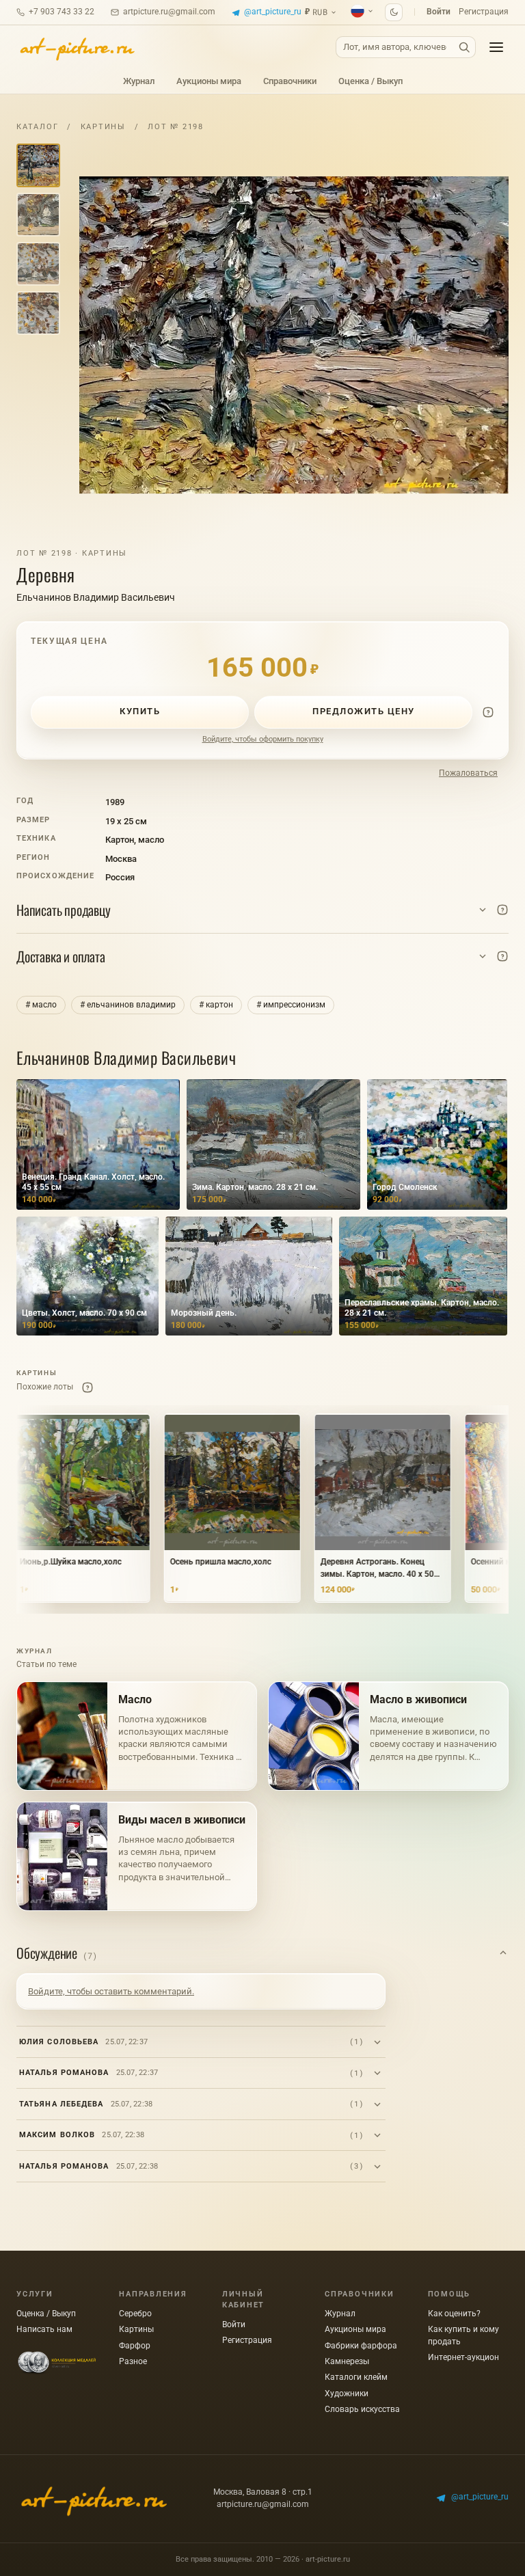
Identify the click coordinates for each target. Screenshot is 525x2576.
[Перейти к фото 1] (38, 165)
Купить (140, 711)
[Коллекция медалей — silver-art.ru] (57, 2363)
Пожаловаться (468, 773)
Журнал (139, 81)
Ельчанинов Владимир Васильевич (96, 597)
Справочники (290, 81)
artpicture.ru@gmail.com (169, 12)
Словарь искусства (362, 2409)
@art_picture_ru (273, 12)
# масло (41, 1005)
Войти (439, 12)
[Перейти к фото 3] (38, 264)
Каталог (37, 127)
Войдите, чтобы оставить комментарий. (111, 1991)
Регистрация (484, 12)
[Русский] (362, 11)
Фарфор (135, 2346)
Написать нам (44, 2329)
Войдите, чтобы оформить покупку (263, 739)
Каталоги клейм (356, 2377)
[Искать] (464, 48)
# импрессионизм (291, 1005)
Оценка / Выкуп (371, 81)
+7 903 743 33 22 (62, 12)
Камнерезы (347, 2361)
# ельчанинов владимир (128, 1005)
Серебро (135, 2314)
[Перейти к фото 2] (38, 215)
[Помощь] (488, 712)
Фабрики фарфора (361, 2346)
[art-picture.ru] (77, 47)
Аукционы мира (209, 81)
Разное (133, 2361)
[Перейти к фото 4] (38, 313)
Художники (347, 2394)
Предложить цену (364, 711)
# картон (216, 1005)
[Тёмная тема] (394, 12)
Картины (103, 127)
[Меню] (496, 47)
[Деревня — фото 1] (294, 335)
